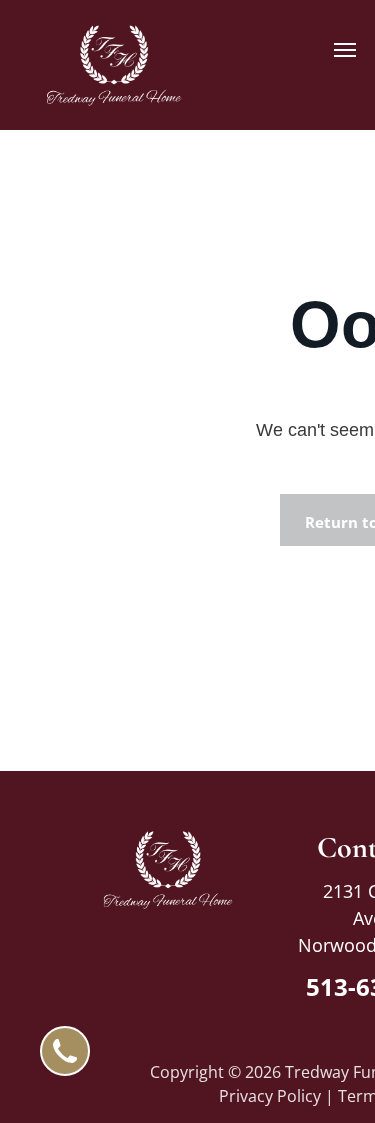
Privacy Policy (270, 1096)
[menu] (345, 50)
